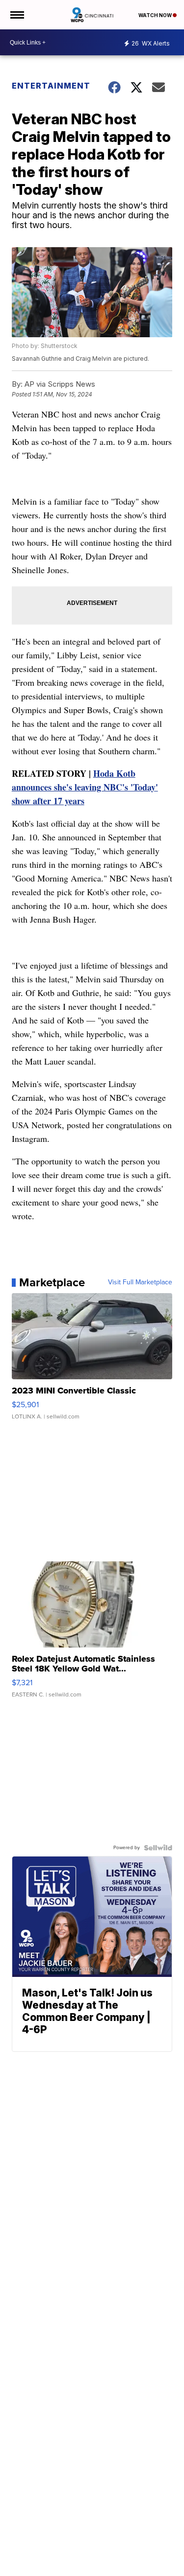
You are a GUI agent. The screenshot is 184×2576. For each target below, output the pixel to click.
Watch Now (156, 15)
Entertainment (51, 86)
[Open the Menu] (16, 15)
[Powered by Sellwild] (158, 1848)
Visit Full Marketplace (140, 1282)
